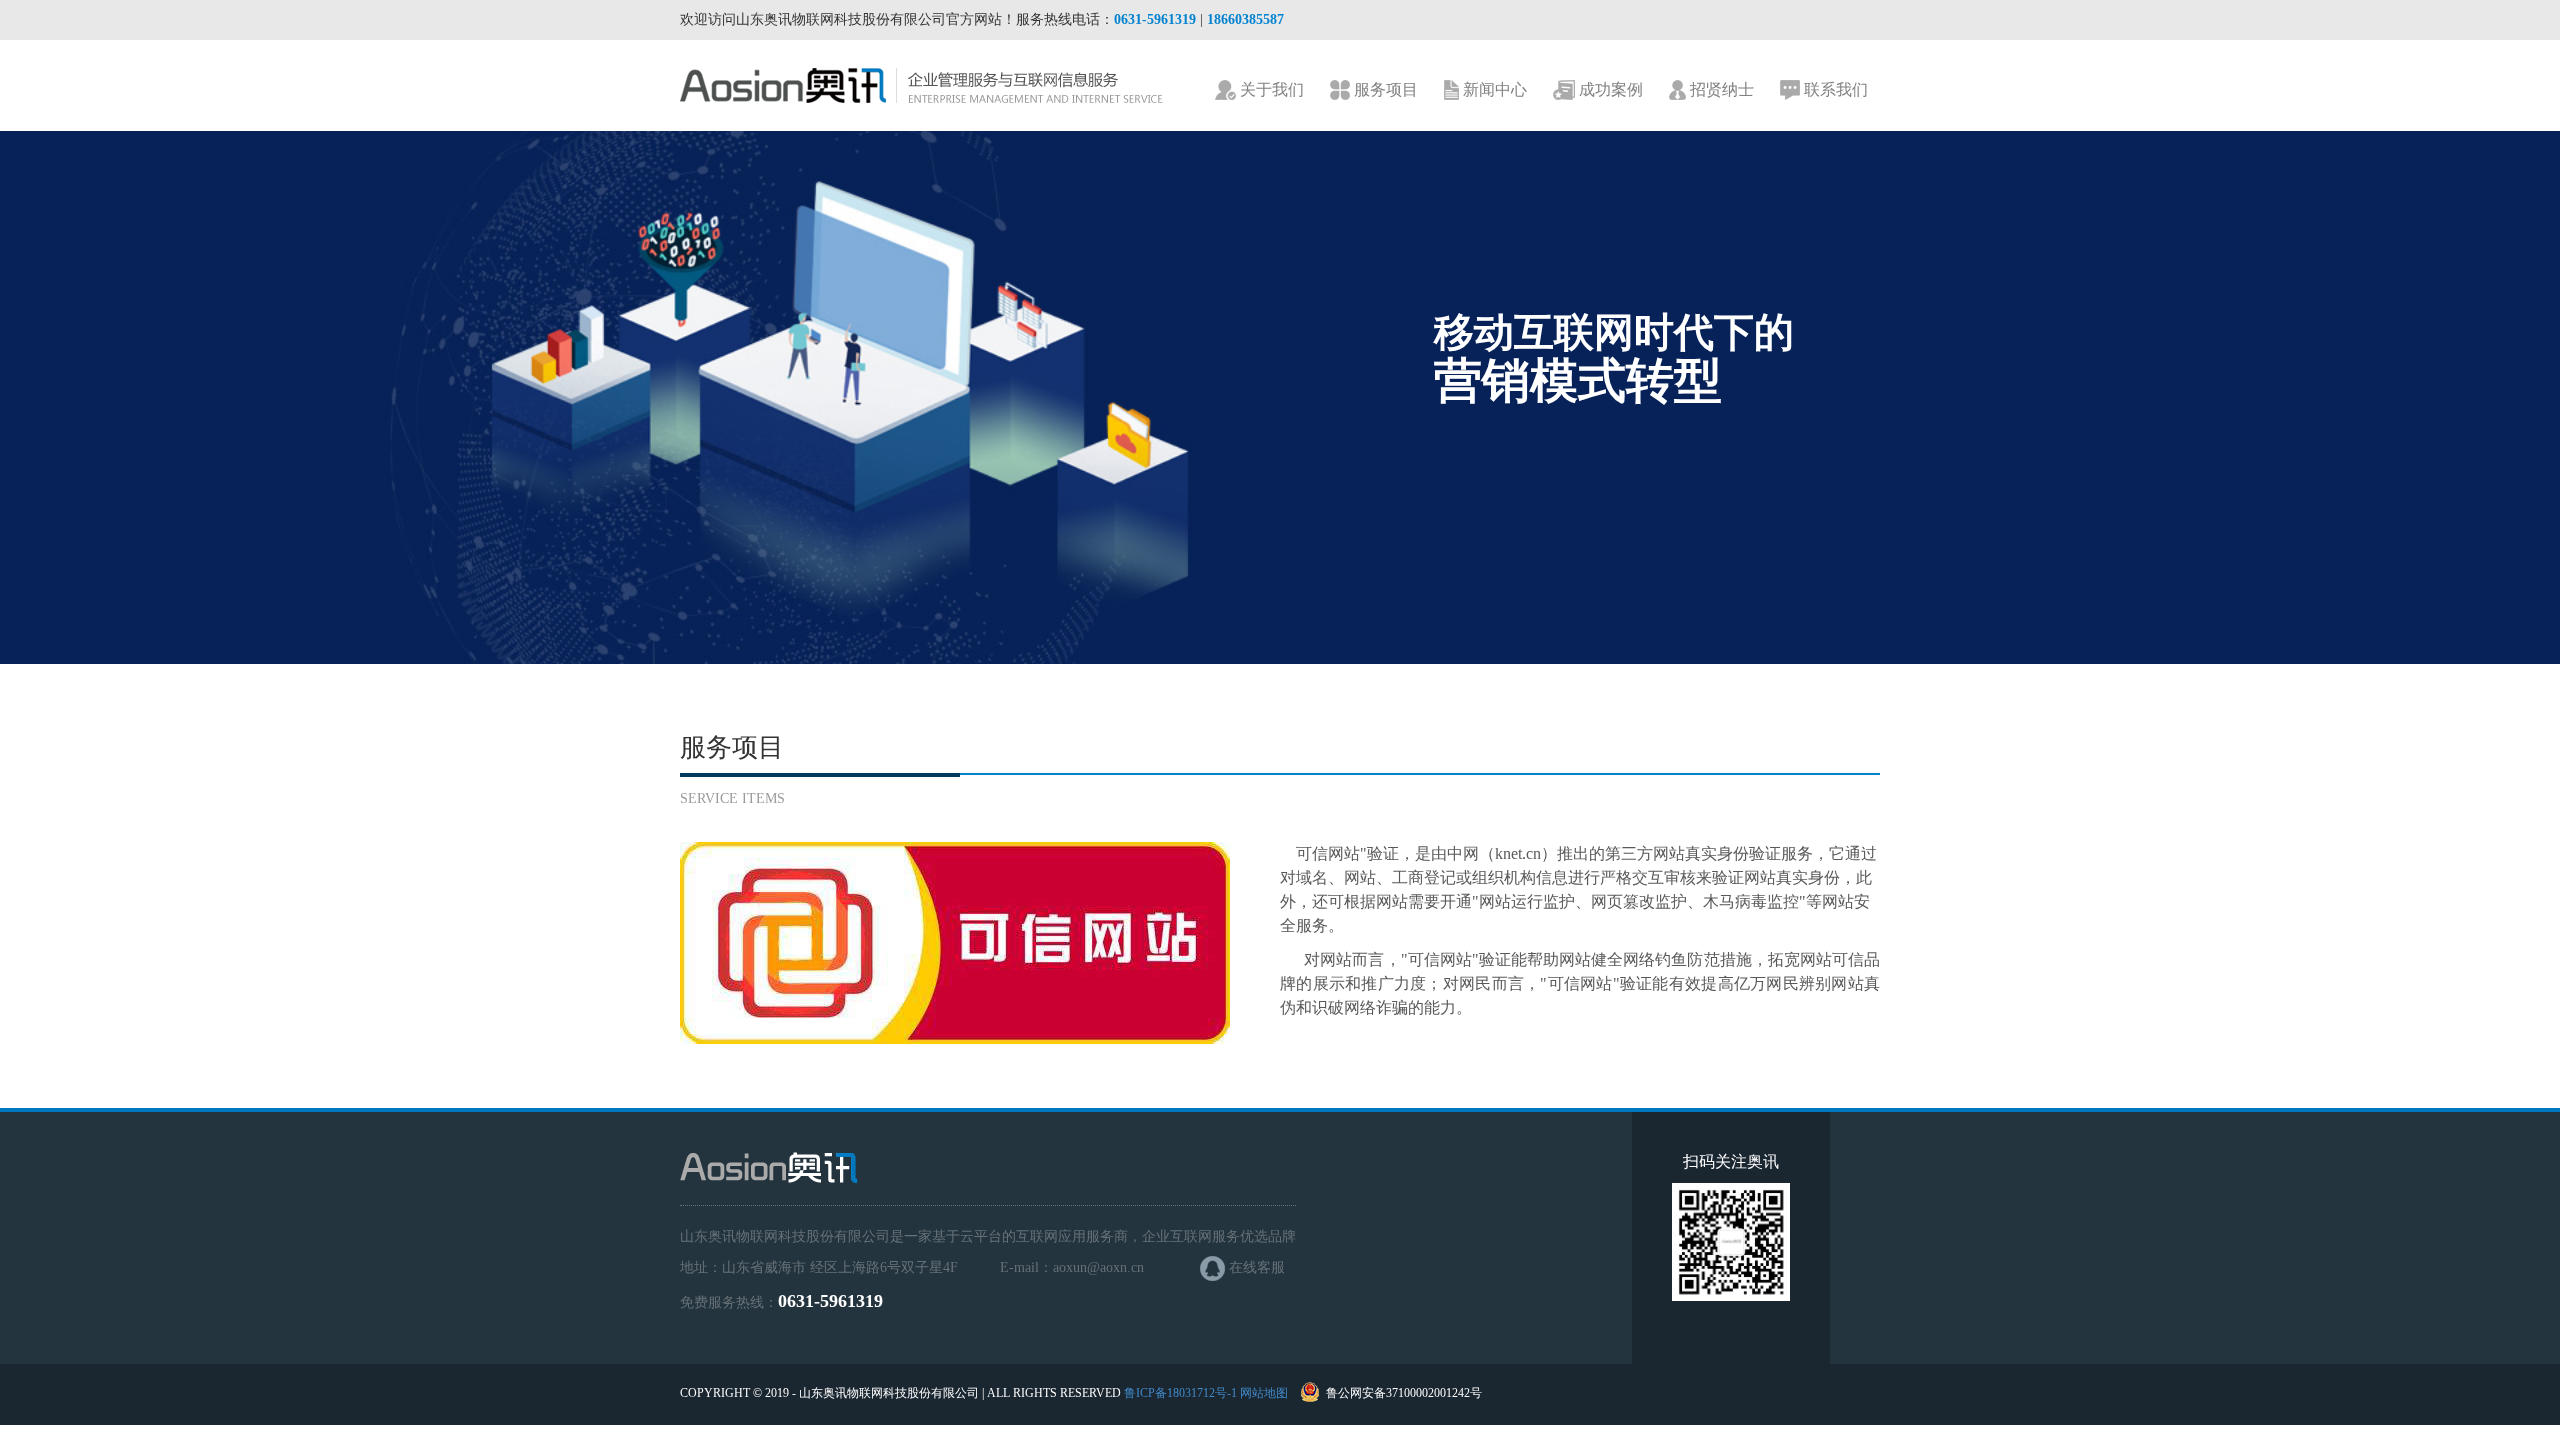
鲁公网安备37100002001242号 (1404, 1393)
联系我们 (1834, 89)
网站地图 (1264, 1393)
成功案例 (1609, 89)
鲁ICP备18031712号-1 (1180, 1393)
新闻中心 (1493, 89)
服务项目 (1384, 89)
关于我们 (1270, 89)
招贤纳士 (1720, 89)
